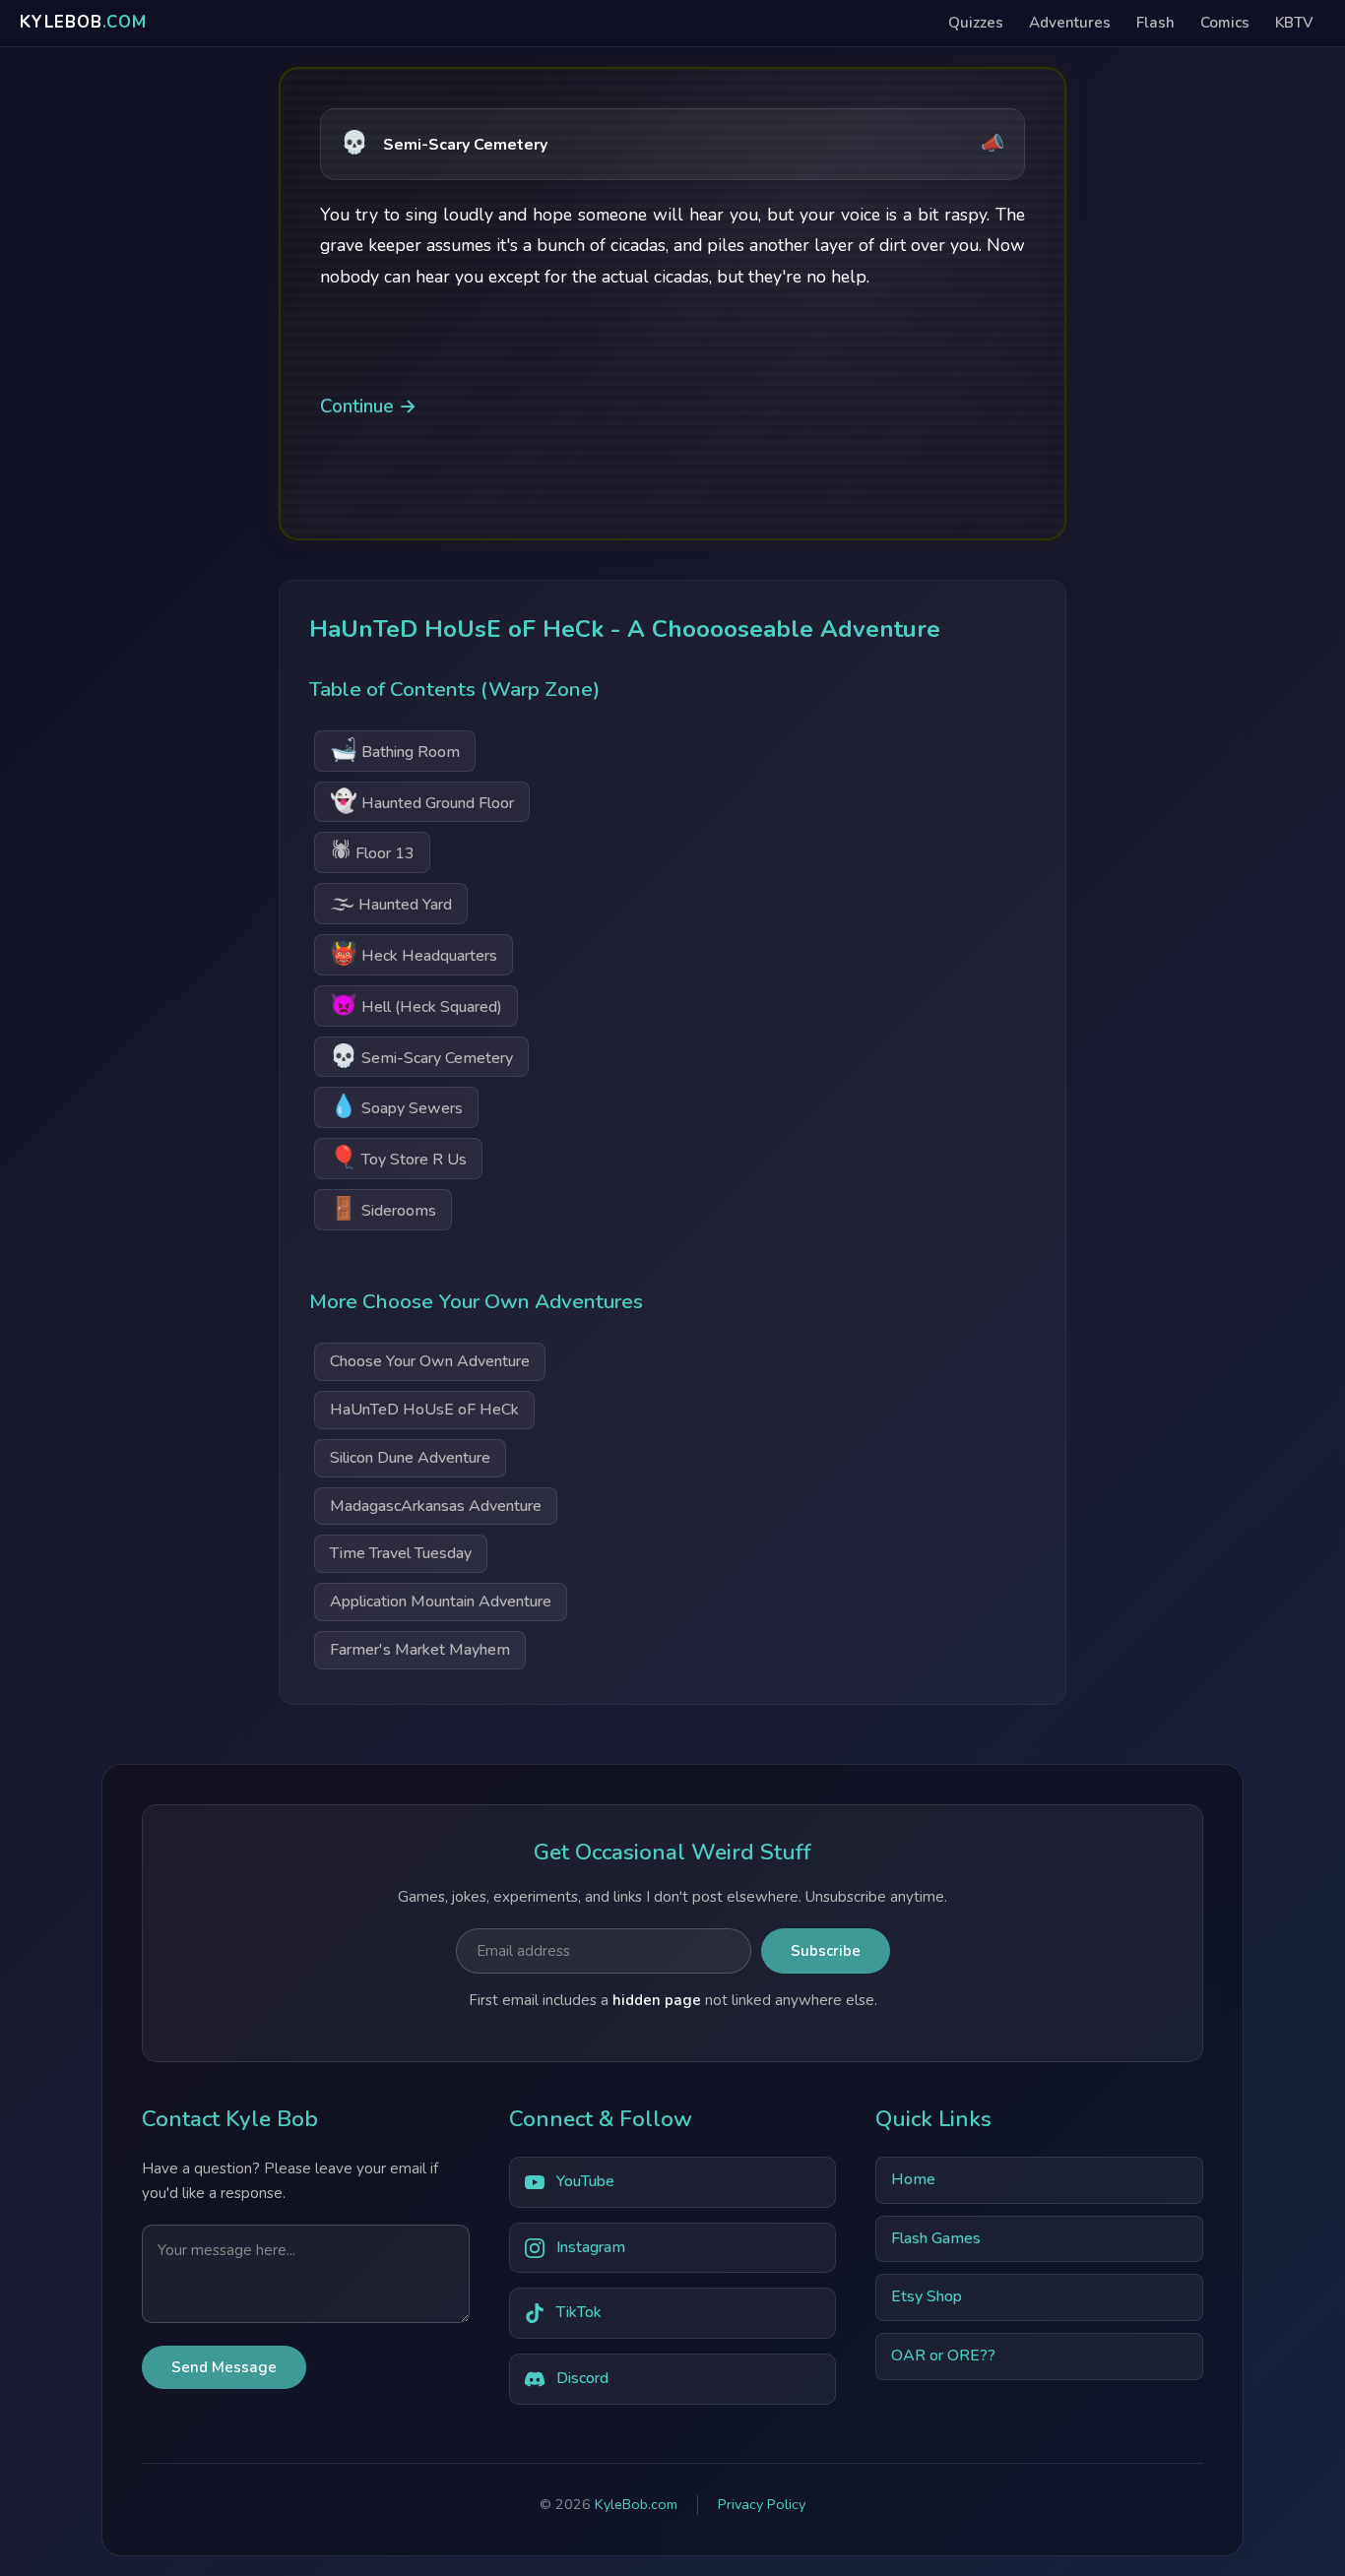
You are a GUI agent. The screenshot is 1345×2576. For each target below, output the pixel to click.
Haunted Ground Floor (422, 801)
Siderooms (383, 1208)
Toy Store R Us (398, 1157)
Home (913, 2179)
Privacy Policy (762, 2504)
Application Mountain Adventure (441, 1602)
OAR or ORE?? (943, 2356)
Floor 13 (372, 851)
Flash (1155, 23)
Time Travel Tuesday (401, 1553)
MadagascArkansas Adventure (436, 1506)
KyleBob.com (636, 2504)
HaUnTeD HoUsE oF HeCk (424, 1410)
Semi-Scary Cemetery (421, 1056)
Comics (1225, 23)
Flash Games (936, 2238)
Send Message (224, 2367)
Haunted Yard (391, 902)
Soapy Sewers (396, 1106)
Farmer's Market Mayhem (420, 1650)
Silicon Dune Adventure (410, 1458)
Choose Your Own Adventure (430, 1361)
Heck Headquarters (414, 953)
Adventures (1070, 23)
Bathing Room (395, 750)
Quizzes (976, 23)
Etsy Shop (927, 2296)
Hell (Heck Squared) (416, 1005)
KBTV (1294, 23)
